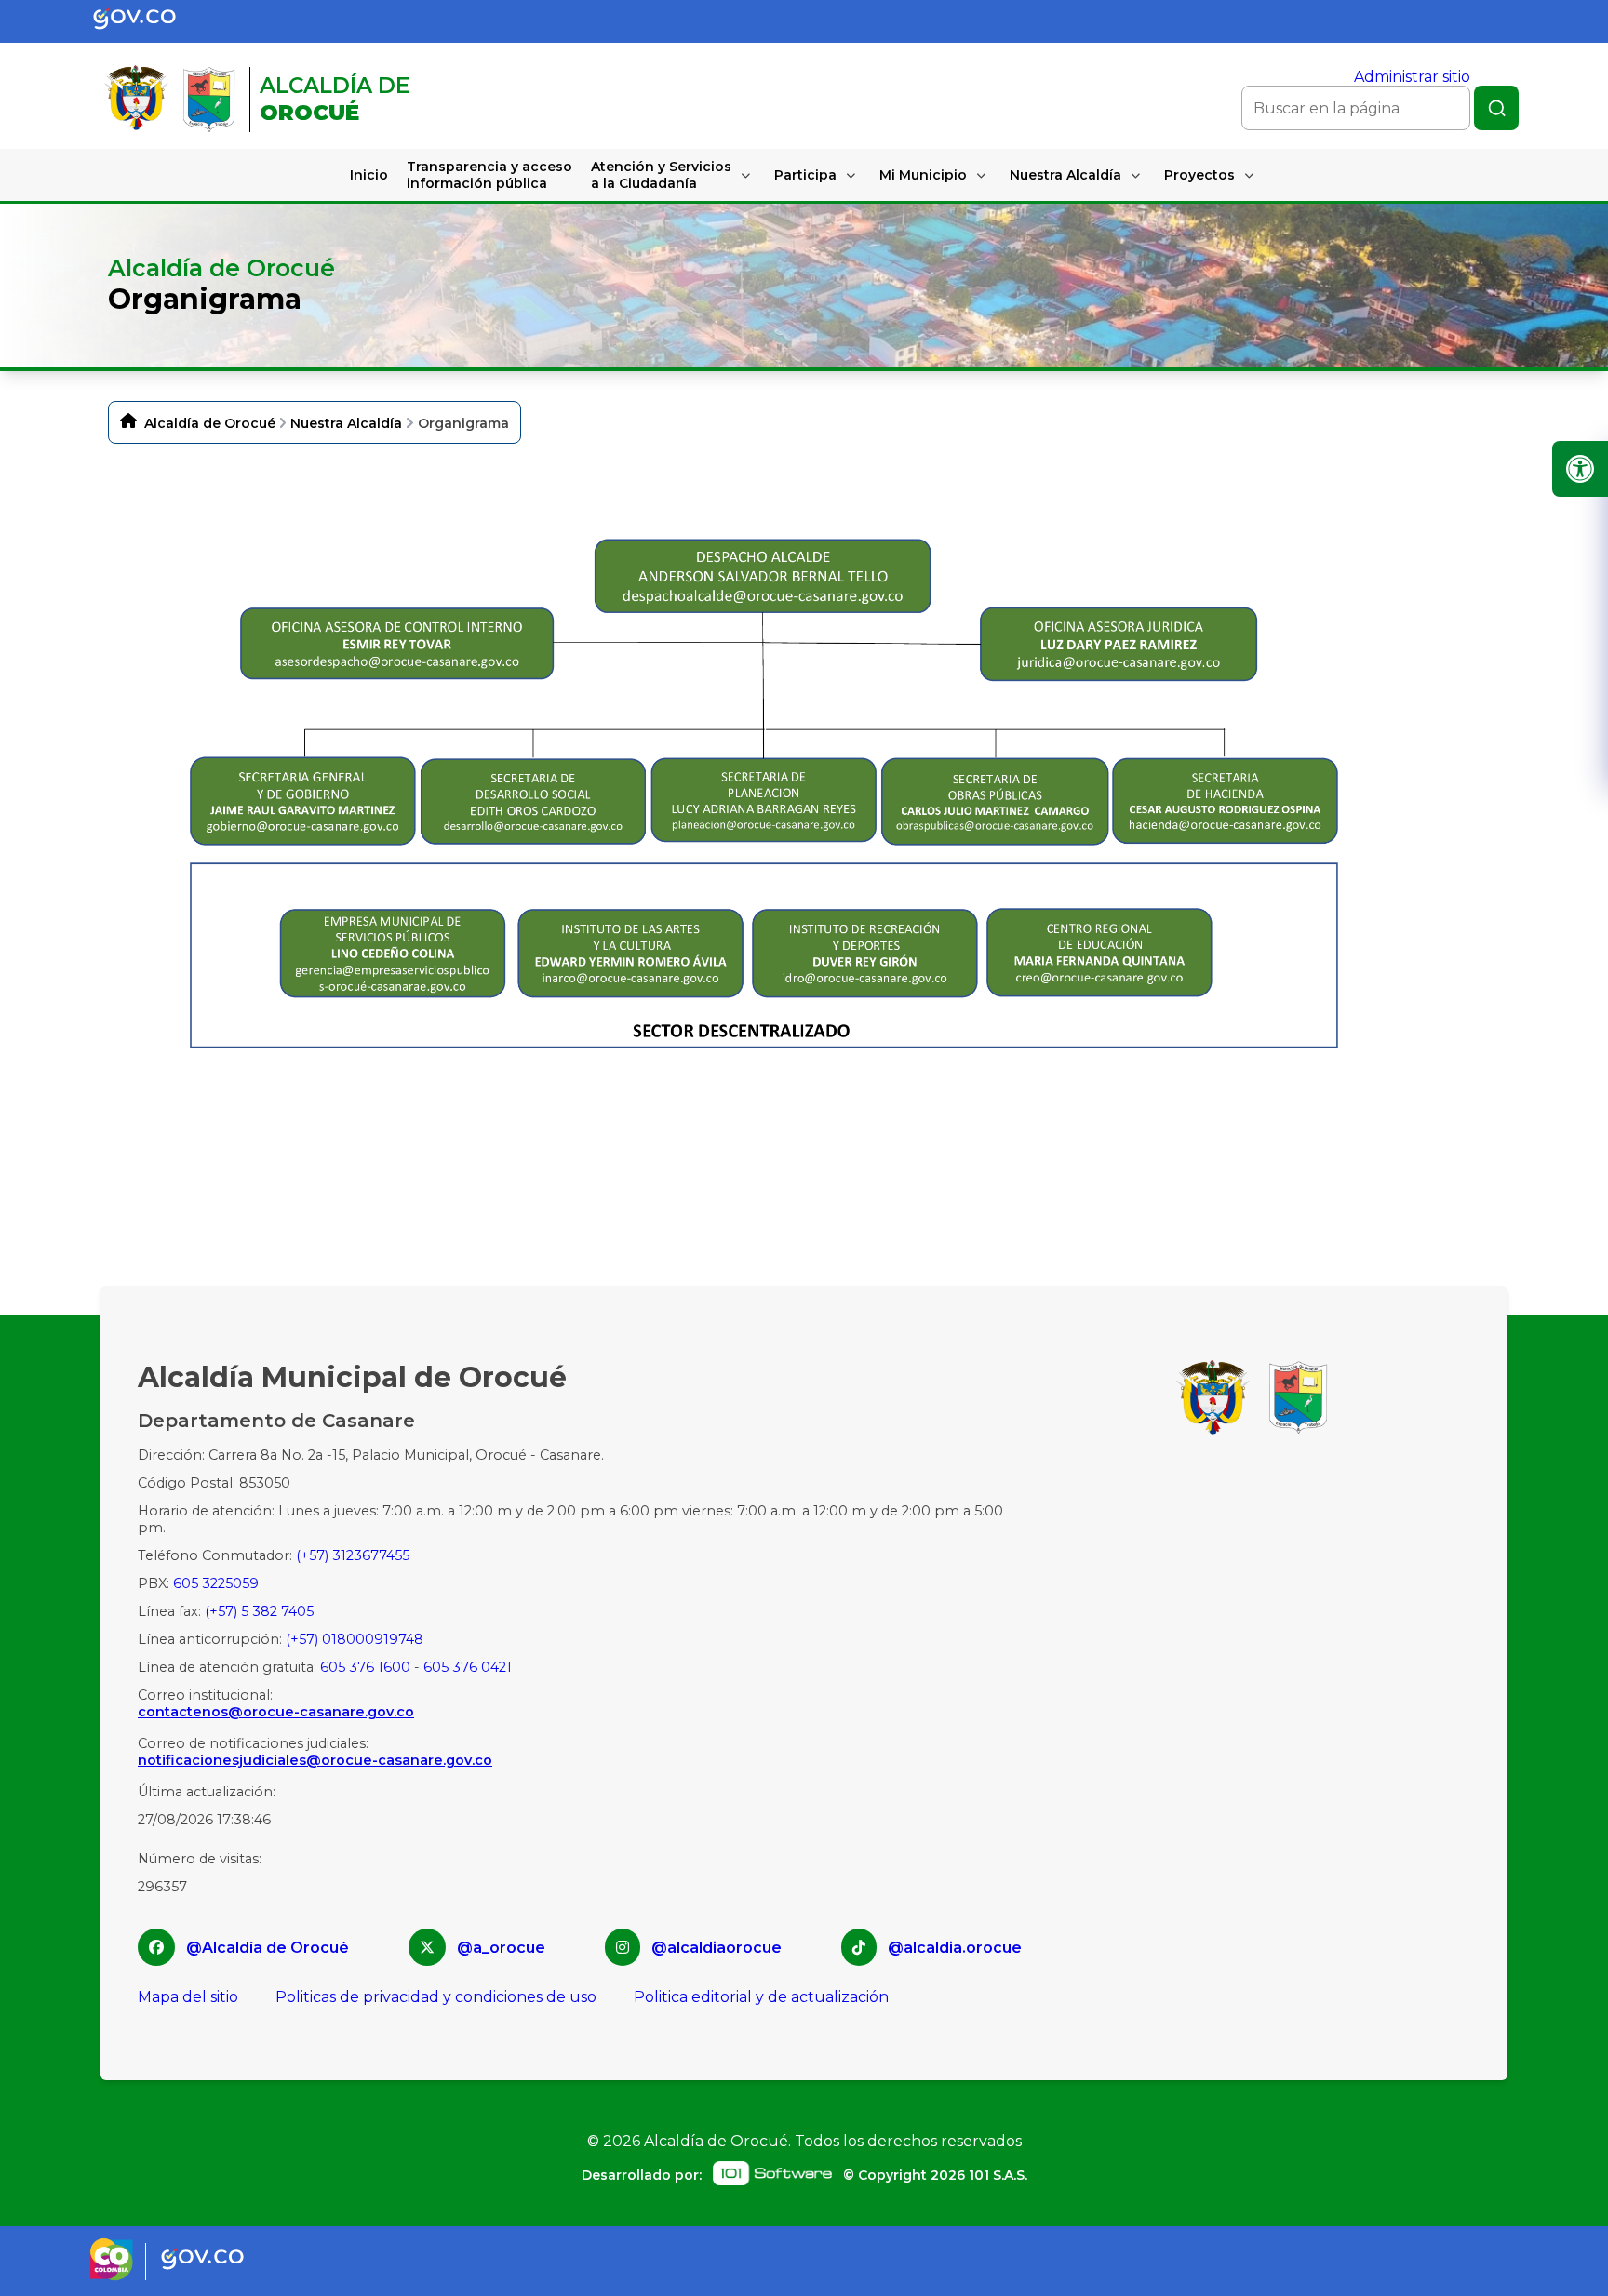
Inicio (369, 175)
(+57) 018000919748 (355, 1639)
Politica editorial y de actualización (761, 1997)
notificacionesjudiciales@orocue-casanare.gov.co (315, 1760)
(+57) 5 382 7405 (259, 1611)
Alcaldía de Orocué (210, 423)
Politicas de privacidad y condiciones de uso (436, 1997)
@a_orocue (501, 1948)
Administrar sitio (1412, 77)
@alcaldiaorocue (717, 1948)
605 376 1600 (365, 1667)
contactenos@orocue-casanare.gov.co (276, 1712)
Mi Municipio (923, 175)
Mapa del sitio (188, 1997)
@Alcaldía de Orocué (268, 1948)
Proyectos (1199, 175)
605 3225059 (216, 1583)
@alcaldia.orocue (955, 1948)
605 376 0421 (468, 1667)
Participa (805, 175)
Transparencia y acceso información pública (489, 175)
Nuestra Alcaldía (1065, 175)
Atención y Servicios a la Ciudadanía (661, 175)
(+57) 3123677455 (353, 1555)
